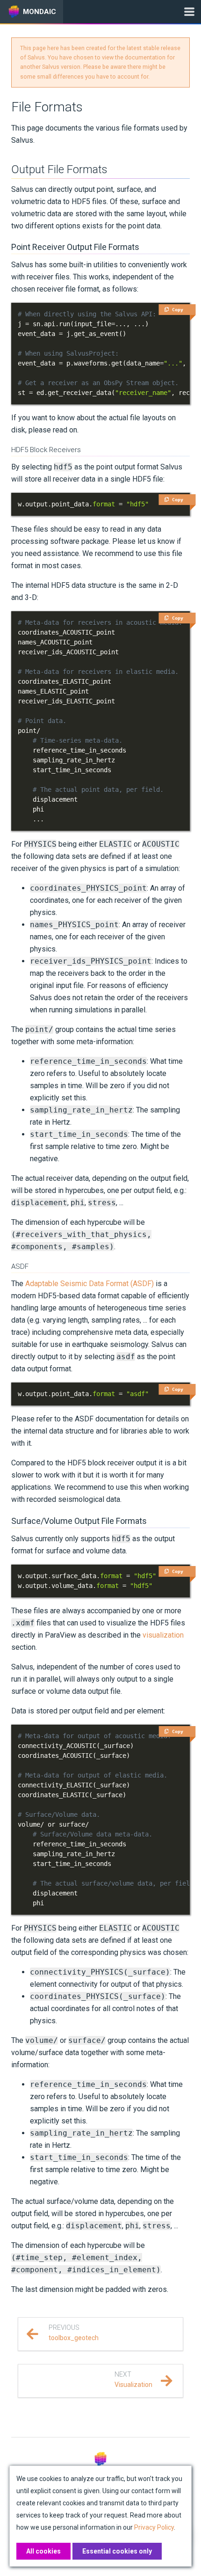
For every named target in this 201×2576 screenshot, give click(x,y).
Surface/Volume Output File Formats (79, 1521)
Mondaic (39, 12)
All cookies (43, 2551)
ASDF (20, 1266)
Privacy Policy (154, 2527)
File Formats (47, 107)
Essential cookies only (117, 2551)
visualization (163, 1635)
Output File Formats (59, 169)
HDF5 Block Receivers (46, 450)
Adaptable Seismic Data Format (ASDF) (90, 1284)
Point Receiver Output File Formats (75, 247)
